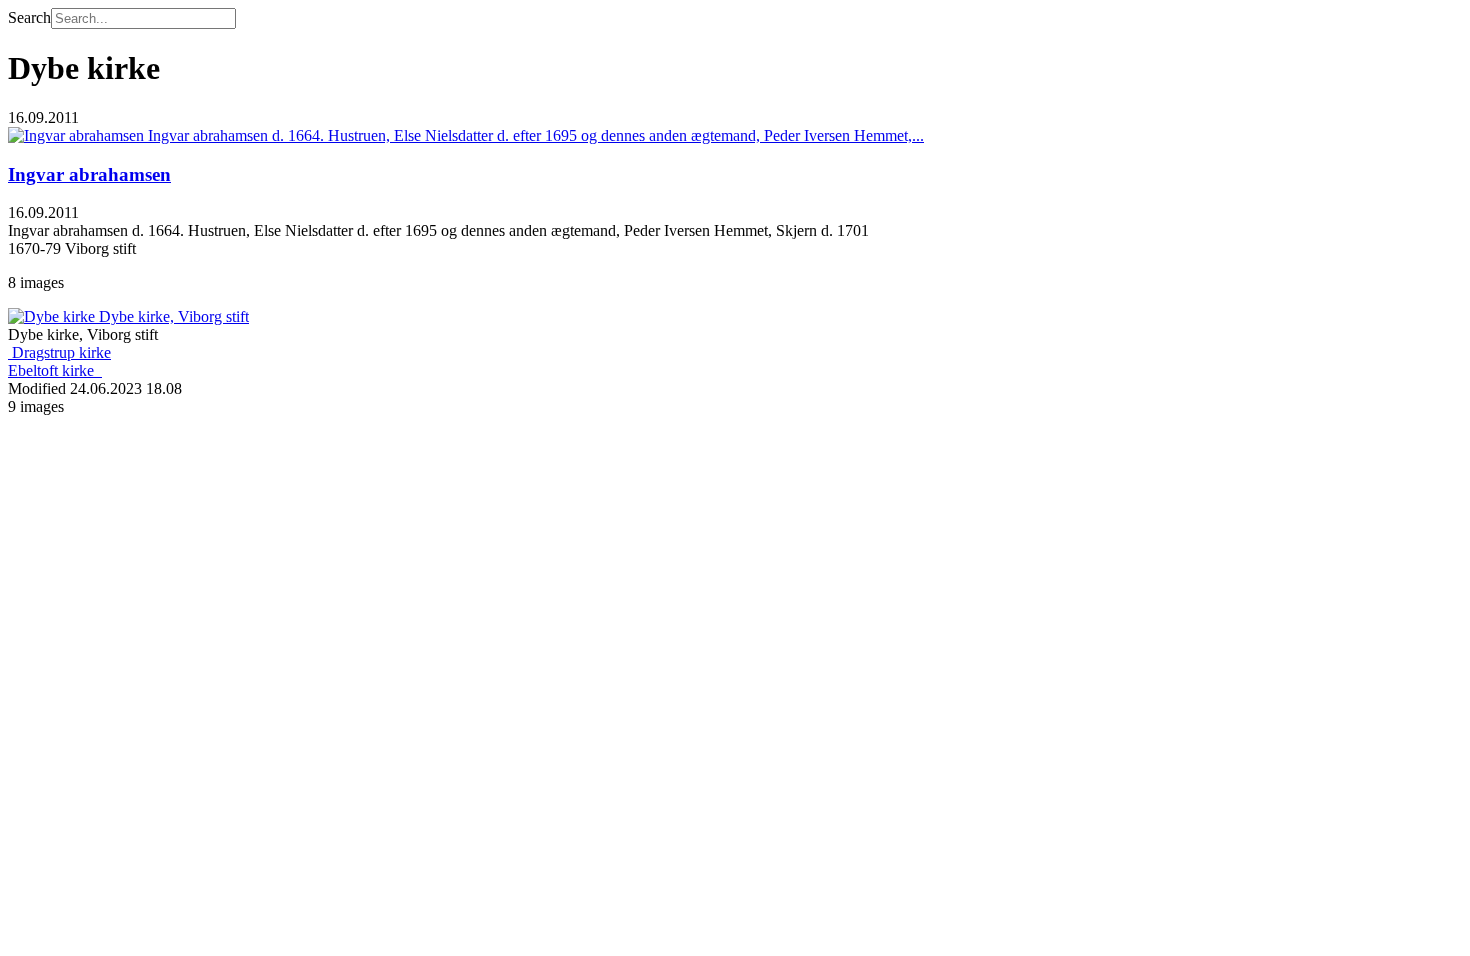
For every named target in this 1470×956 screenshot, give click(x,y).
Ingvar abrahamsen (89, 174)
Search (29, 17)
